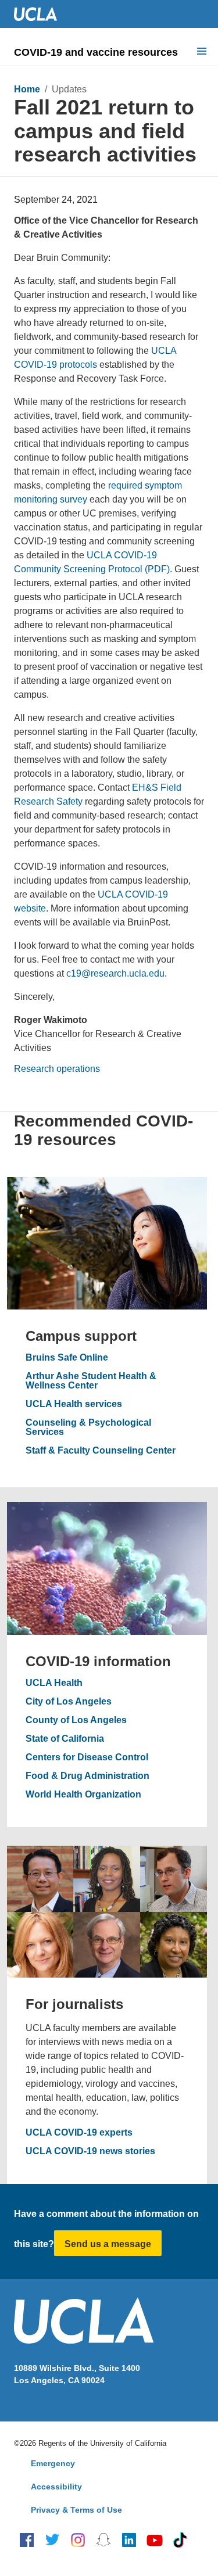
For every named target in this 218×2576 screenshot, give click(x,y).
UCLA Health (54, 1683)
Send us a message (108, 2244)
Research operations (57, 1069)
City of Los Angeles (69, 1702)
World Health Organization (83, 1795)
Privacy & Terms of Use (76, 2510)
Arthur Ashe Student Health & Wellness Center (91, 1381)
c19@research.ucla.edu (115, 973)
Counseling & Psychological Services (88, 1427)
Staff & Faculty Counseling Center (101, 1451)
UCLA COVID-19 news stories (90, 2151)
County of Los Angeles (76, 1720)
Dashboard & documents (70, 181)
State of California (65, 1739)
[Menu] (202, 52)
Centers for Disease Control (87, 1757)
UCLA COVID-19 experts (79, 2133)
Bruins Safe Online (67, 1358)
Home (27, 89)
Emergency (53, 2463)
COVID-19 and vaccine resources (96, 52)
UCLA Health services (74, 1404)
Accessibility (56, 2487)
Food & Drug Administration (87, 1776)
